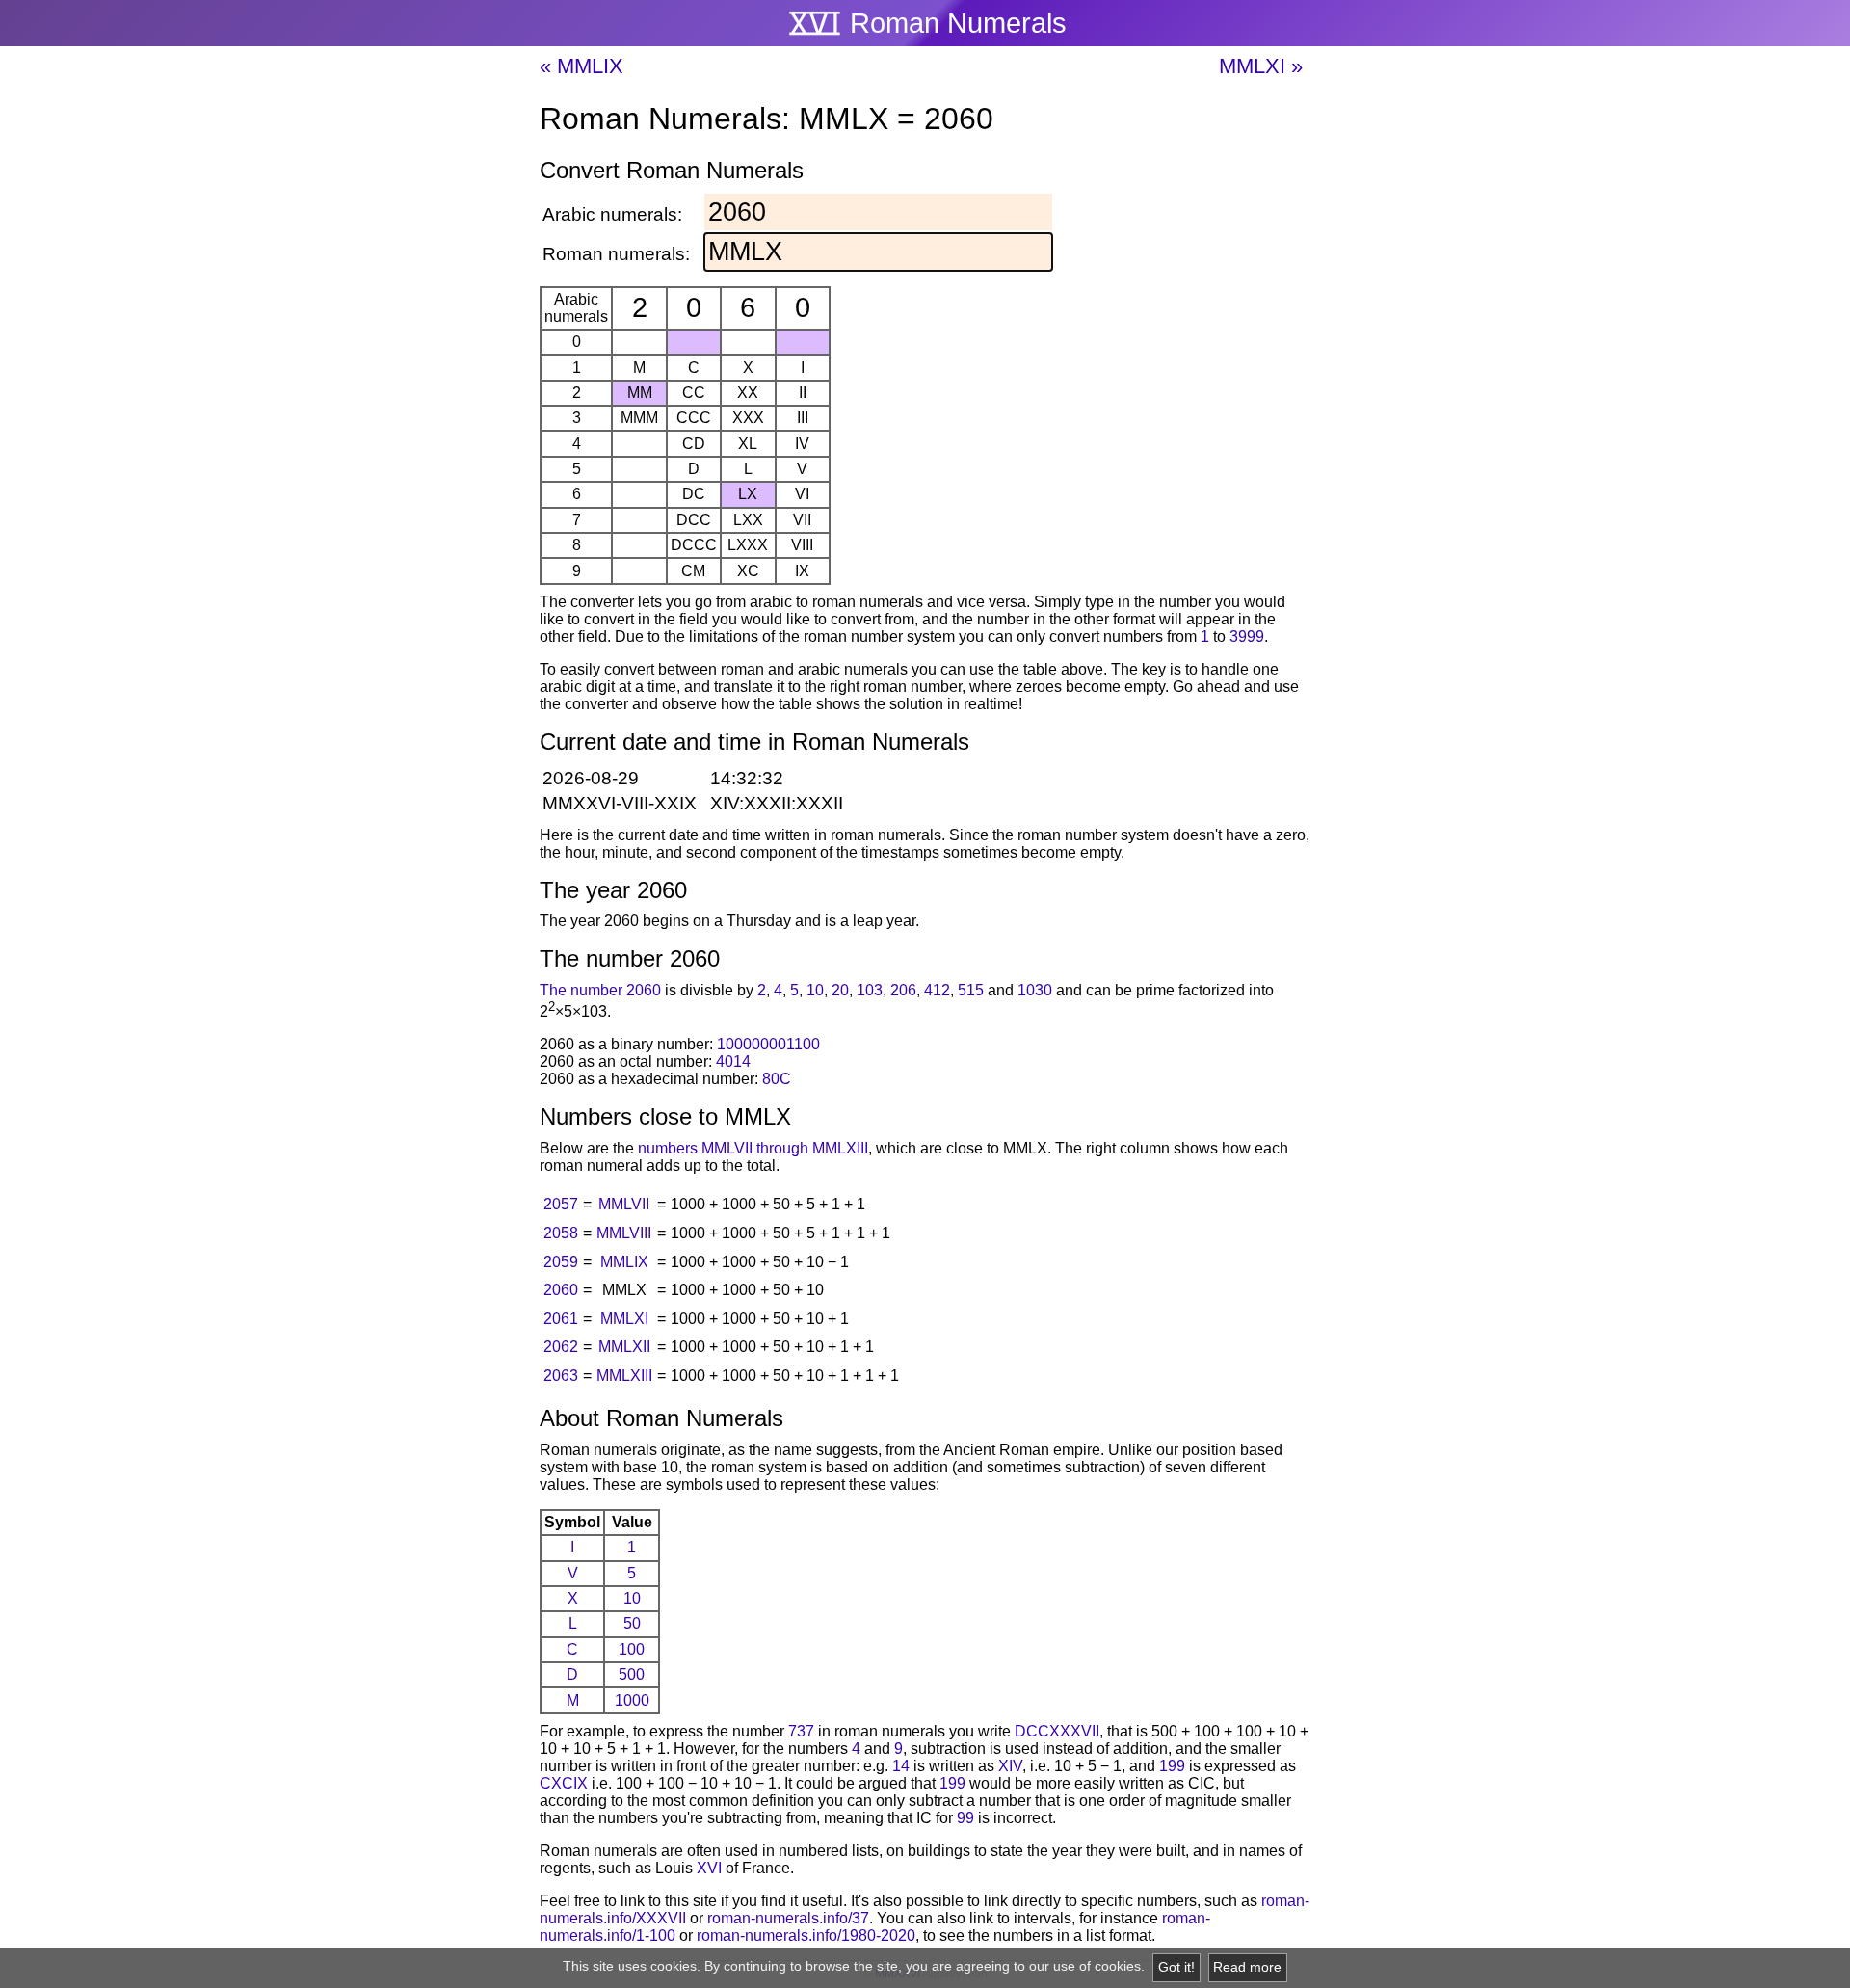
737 (801, 1731)
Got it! (1176, 1967)
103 (870, 990)
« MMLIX (581, 66)
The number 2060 (600, 990)
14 (901, 1766)
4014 (733, 1061)
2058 (561, 1233)
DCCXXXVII (1057, 1731)
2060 (561, 1290)
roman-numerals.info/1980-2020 (806, 1935)
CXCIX (564, 1783)
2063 (561, 1376)
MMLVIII (624, 1233)
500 (632, 1674)
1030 (1035, 990)
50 (632, 1623)
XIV (1010, 1766)
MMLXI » (1261, 66)
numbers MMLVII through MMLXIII (753, 1148)
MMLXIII (624, 1376)
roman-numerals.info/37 (788, 1918)
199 (1172, 1766)
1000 (632, 1700)
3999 (1247, 636)
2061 (561, 1319)
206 (903, 990)
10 (815, 990)
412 (937, 990)
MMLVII (624, 1204)
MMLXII (624, 1347)
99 (965, 1818)
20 (840, 990)
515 (971, 990)
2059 (561, 1262)
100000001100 (768, 1044)
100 (632, 1649)
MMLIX (624, 1262)
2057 (561, 1204)
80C (777, 1079)
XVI (709, 1868)
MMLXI (624, 1319)
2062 (561, 1347)
